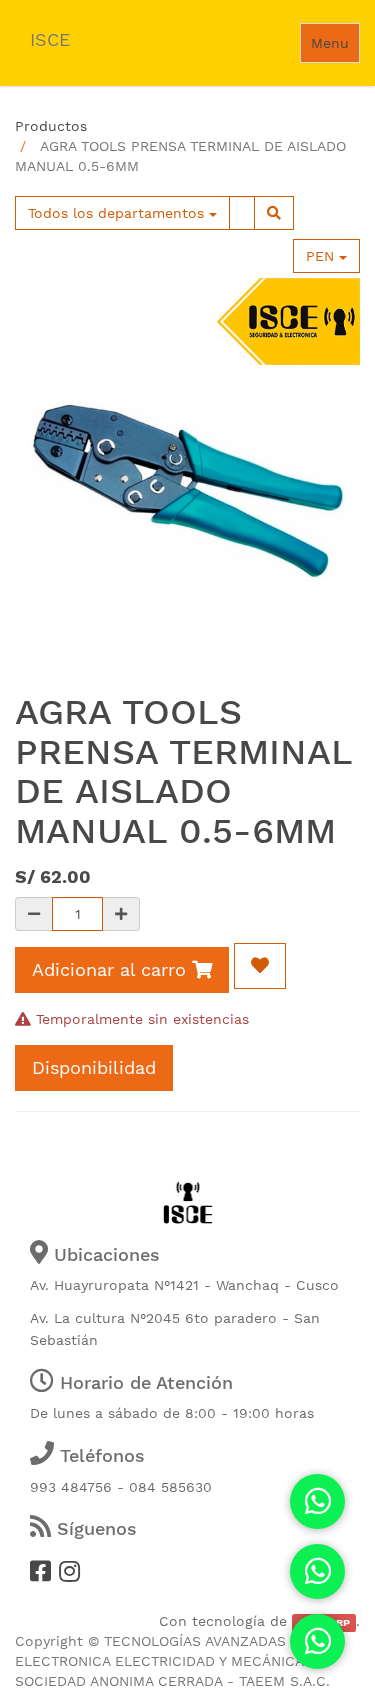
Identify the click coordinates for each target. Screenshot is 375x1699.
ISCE (50, 39)
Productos (51, 126)
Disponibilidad (94, 1067)
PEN (322, 256)
